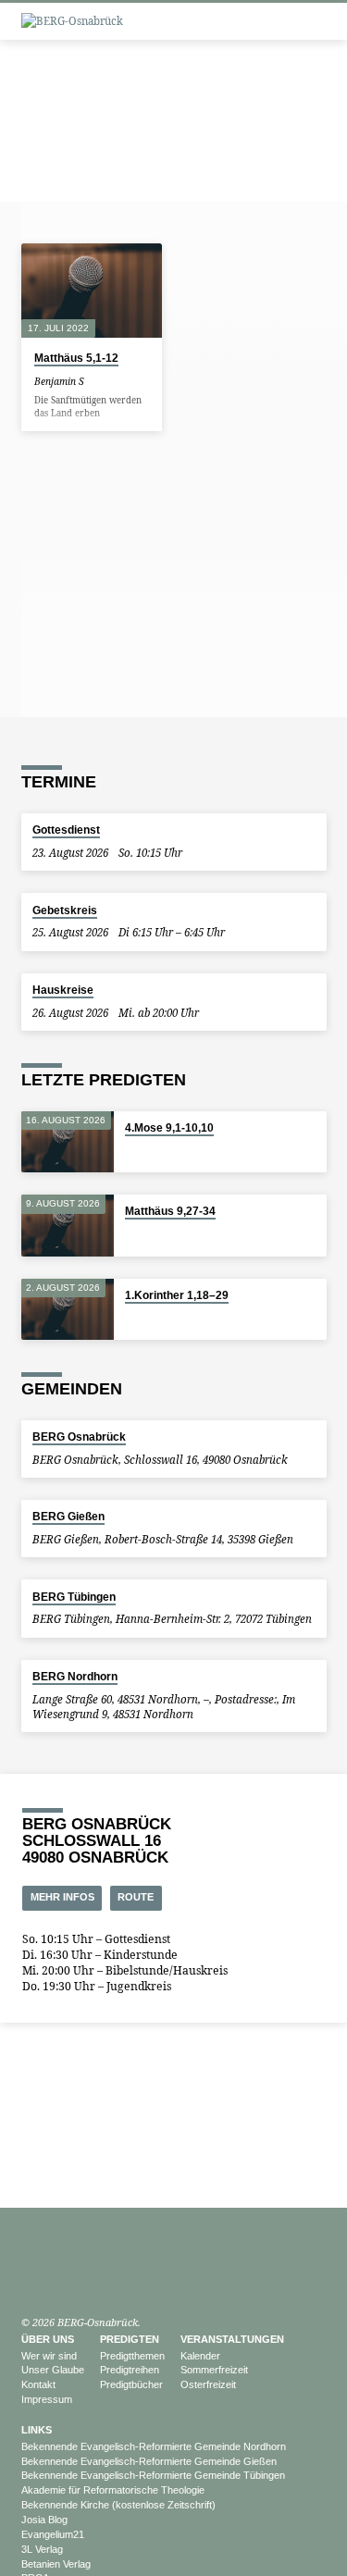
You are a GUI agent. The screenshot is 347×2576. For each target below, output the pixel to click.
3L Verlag (42, 2549)
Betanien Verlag (56, 2564)
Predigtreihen (130, 2370)
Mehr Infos (62, 1897)
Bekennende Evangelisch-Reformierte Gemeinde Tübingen (153, 2475)
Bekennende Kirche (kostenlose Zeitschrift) (118, 2505)
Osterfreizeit (208, 2384)
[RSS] (87, 2278)
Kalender (200, 2356)
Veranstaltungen (232, 2339)
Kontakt (38, 2384)
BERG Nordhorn (75, 1677)
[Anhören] (109, 381)
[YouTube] (30, 2278)
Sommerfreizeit (214, 2370)
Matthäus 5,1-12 (76, 358)
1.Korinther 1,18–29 (177, 1295)
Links (37, 2430)
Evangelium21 (53, 2534)
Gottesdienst (66, 830)
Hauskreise (63, 990)
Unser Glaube (53, 2370)
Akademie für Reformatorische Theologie (113, 2490)
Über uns (48, 2339)
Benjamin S (59, 381)
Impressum (47, 2399)
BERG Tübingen (74, 1597)
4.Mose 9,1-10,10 (169, 1128)
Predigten (130, 2339)
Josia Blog (44, 2520)
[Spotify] (68, 2278)
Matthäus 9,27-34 (170, 1211)
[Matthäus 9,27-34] (68, 1226)
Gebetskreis (65, 910)
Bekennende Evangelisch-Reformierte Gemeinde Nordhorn (154, 2446)
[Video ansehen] (97, 381)
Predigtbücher (131, 2384)
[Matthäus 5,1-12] (92, 291)
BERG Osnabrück (79, 1437)
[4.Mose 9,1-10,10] (68, 1142)
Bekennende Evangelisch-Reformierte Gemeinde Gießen (149, 2461)
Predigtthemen (132, 2356)
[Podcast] (49, 2279)
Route (136, 1897)
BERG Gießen (68, 1517)
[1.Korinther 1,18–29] (68, 1310)
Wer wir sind (49, 2356)
